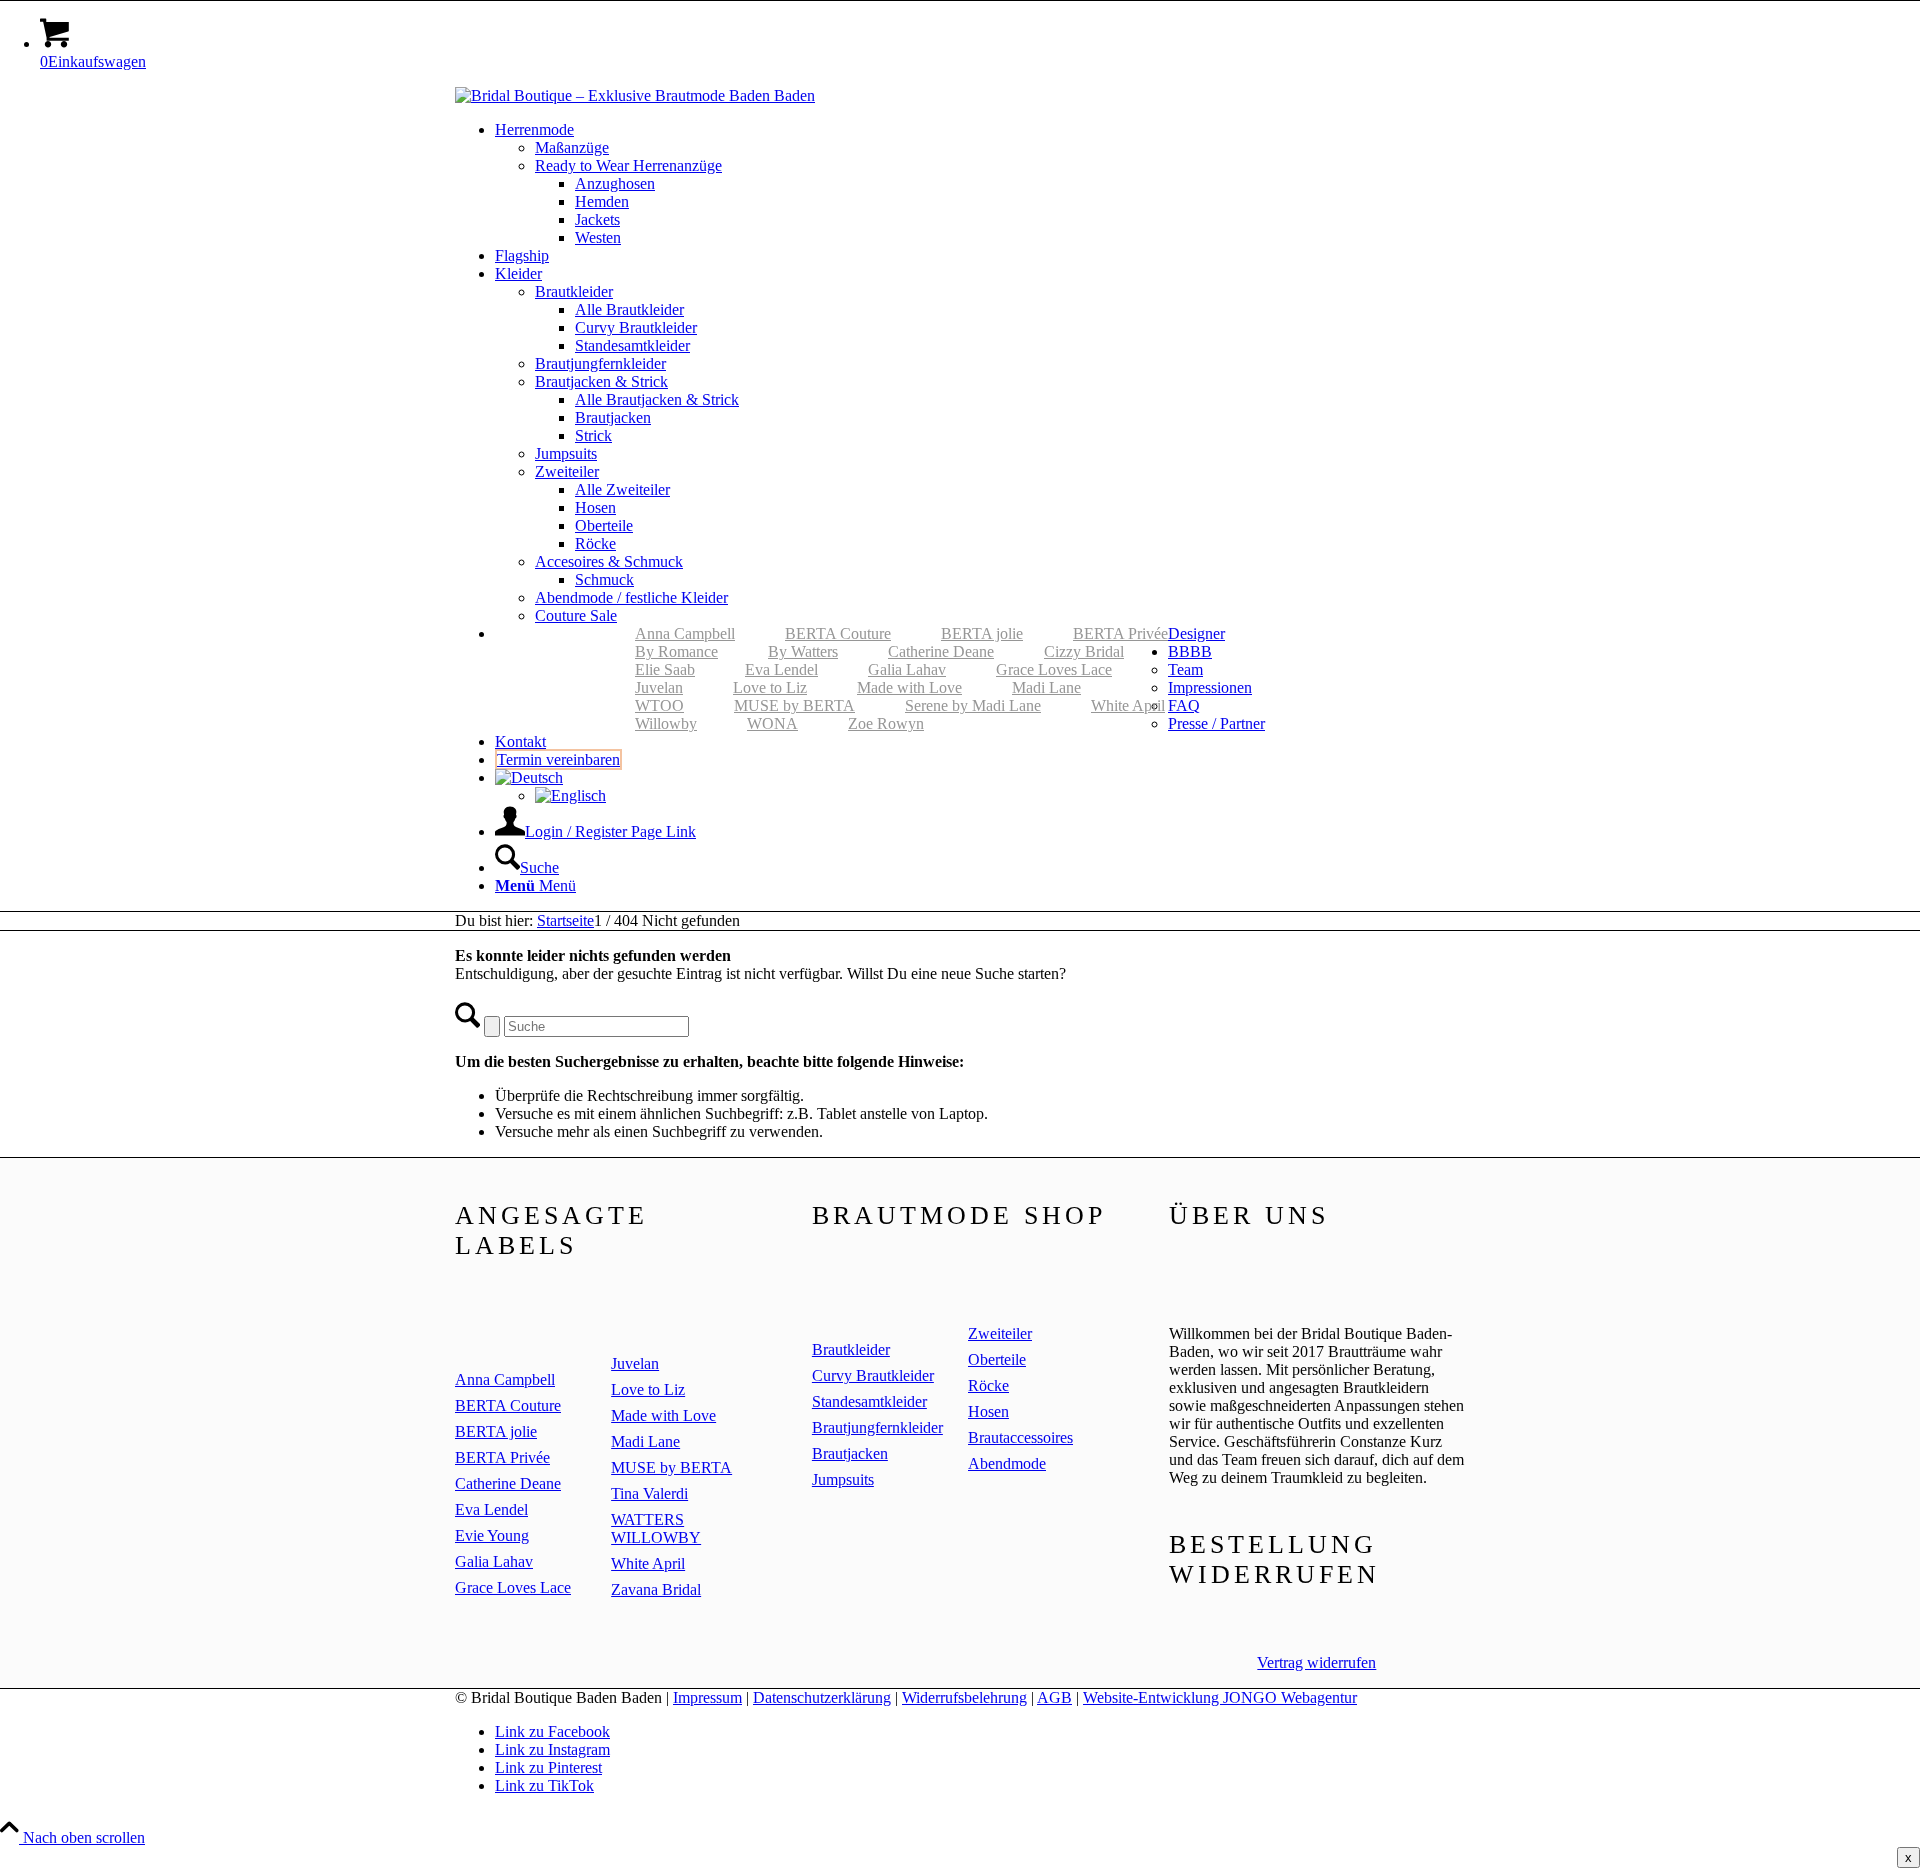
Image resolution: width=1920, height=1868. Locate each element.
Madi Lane (1046, 687)
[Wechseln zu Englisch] (570, 795)
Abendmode (1007, 1463)
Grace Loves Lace (1054, 669)
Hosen (988, 1411)
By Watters (803, 651)
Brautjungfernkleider (877, 1427)
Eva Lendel (781, 669)
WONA (772, 723)
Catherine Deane (941, 651)
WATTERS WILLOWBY (656, 1528)
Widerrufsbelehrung (964, 1697)
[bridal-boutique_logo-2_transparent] (635, 95)
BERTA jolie (982, 633)
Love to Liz (770, 687)
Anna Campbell (685, 633)
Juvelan (659, 687)
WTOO (659, 705)
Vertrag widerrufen (1316, 1662)
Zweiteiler (1000, 1333)
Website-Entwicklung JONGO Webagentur (1220, 1697)
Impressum (707, 1697)
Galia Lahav (907, 669)
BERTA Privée (1120, 633)
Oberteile (997, 1359)
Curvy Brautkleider (873, 1375)
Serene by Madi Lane (973, 705)
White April (1128, 705)
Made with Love (909, 687)
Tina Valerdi (649, 1493)
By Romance (676, 651)
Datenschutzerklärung (822, 1697)
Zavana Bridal (656, 1589)
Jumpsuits (843, 1479)
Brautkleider (851, 1349)
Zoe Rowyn (886, 723)
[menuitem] (980, 184)
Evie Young (492, 1535)
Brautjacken (850, 1453)
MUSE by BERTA (794, 705)
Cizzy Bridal (1084, 651)
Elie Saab (665, 669)
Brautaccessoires (1020, 1437)
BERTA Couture (838, 633)
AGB (1054, 1697)
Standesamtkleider (869, 1401)
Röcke (988, 1385)
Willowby (666, 723)
